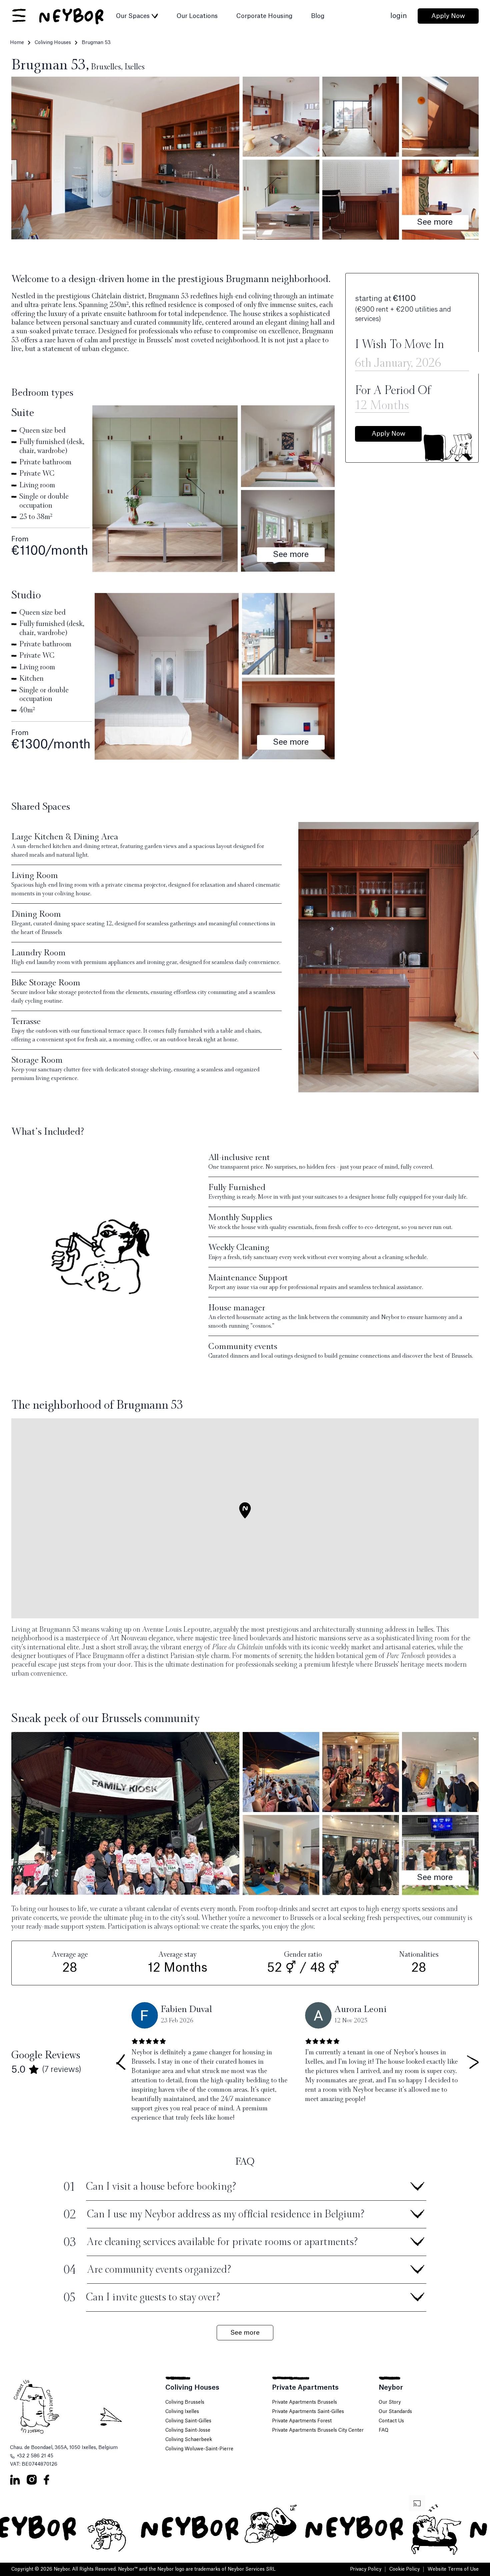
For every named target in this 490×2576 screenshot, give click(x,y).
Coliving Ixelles (182, 2412)
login (399, 16)
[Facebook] (46, 2480)
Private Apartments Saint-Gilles (308, 2412)
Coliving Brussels (185, 2402)
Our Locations (197, 16)
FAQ (383, 2430)
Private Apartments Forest (302, 2421)
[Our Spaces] (155, 16)
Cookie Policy (404, 2569)
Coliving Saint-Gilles (188, 2421)
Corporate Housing (264, 16)
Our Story (390, 2402)
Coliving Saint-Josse (188, 2430)
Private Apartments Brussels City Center (318, 2430)
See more (435, 222)
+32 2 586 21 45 (35, 2456)
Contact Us (391, 2421)
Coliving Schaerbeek (189, 2440)
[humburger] (19, 16)
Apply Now (448, 16)
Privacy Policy (366, 2569)
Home (17, 43)
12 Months (382, 405)
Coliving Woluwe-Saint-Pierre (199, 2449)
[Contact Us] (85, 2406)
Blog (318, 16)
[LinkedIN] (15, 2480)
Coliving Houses (53, 43)
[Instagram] (32, 2480)
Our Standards (395, 2412)
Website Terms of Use (453, 2569)
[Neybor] (72, 16)
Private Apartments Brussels (304, 2402)
